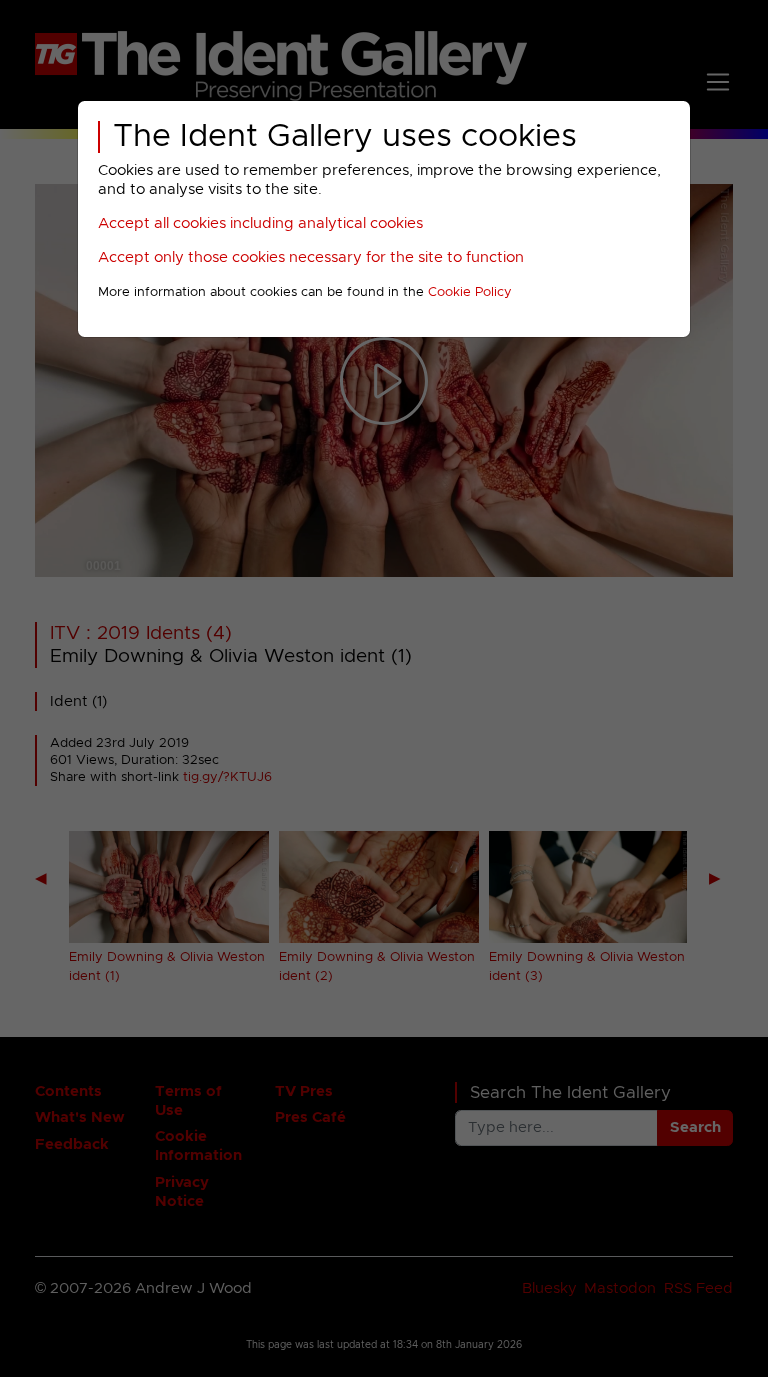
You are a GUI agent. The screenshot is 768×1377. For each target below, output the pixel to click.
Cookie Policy (470, 292)
